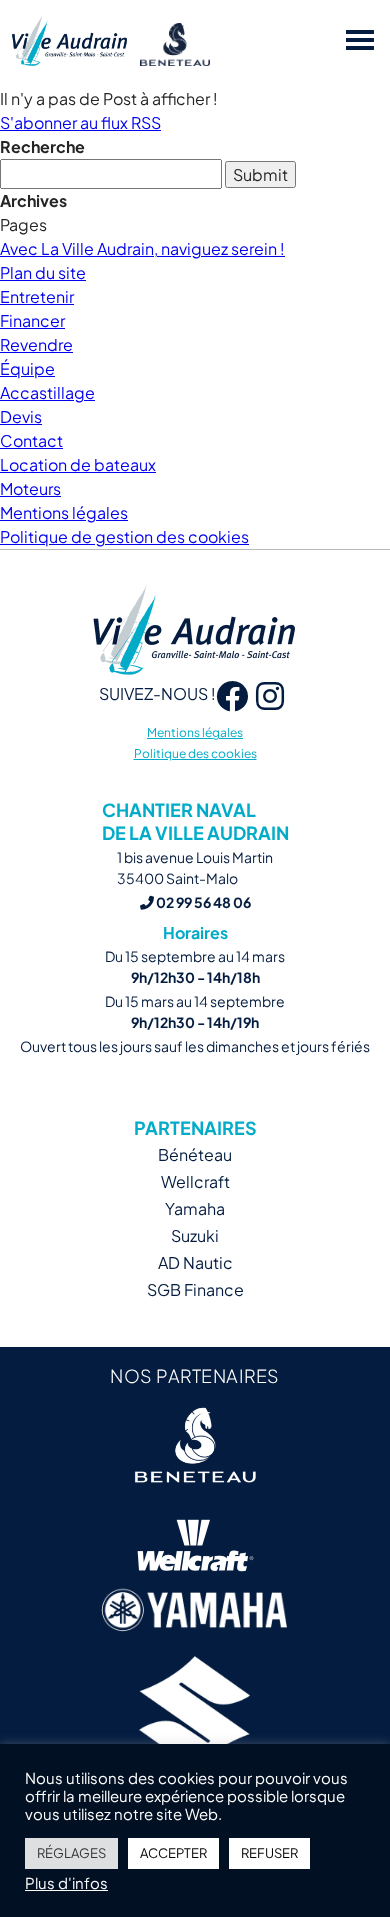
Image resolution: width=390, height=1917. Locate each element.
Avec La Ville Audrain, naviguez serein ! (142, 248)
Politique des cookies (195, 753)
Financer (32, 320)
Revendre (36, 344)
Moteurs (30, 488)
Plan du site (43, 272)
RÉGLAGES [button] (71, 1853)
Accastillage (47, 392)
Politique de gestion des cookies (124, 536)
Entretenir (37, 296)
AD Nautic (195, 1262)
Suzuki (195, 1235)
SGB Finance (195, 1289)
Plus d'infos (66, 1883)
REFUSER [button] (269, 1853)
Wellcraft (195, 1181)
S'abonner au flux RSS (80, 122)
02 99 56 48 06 (202, 902)
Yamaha (195, 1208)
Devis (21, 416)
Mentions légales (64, 512)
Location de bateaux (78, 464)
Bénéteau (195, 1154)
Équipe (27, 368)
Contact (31, 440)
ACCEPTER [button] (173, 1853)
